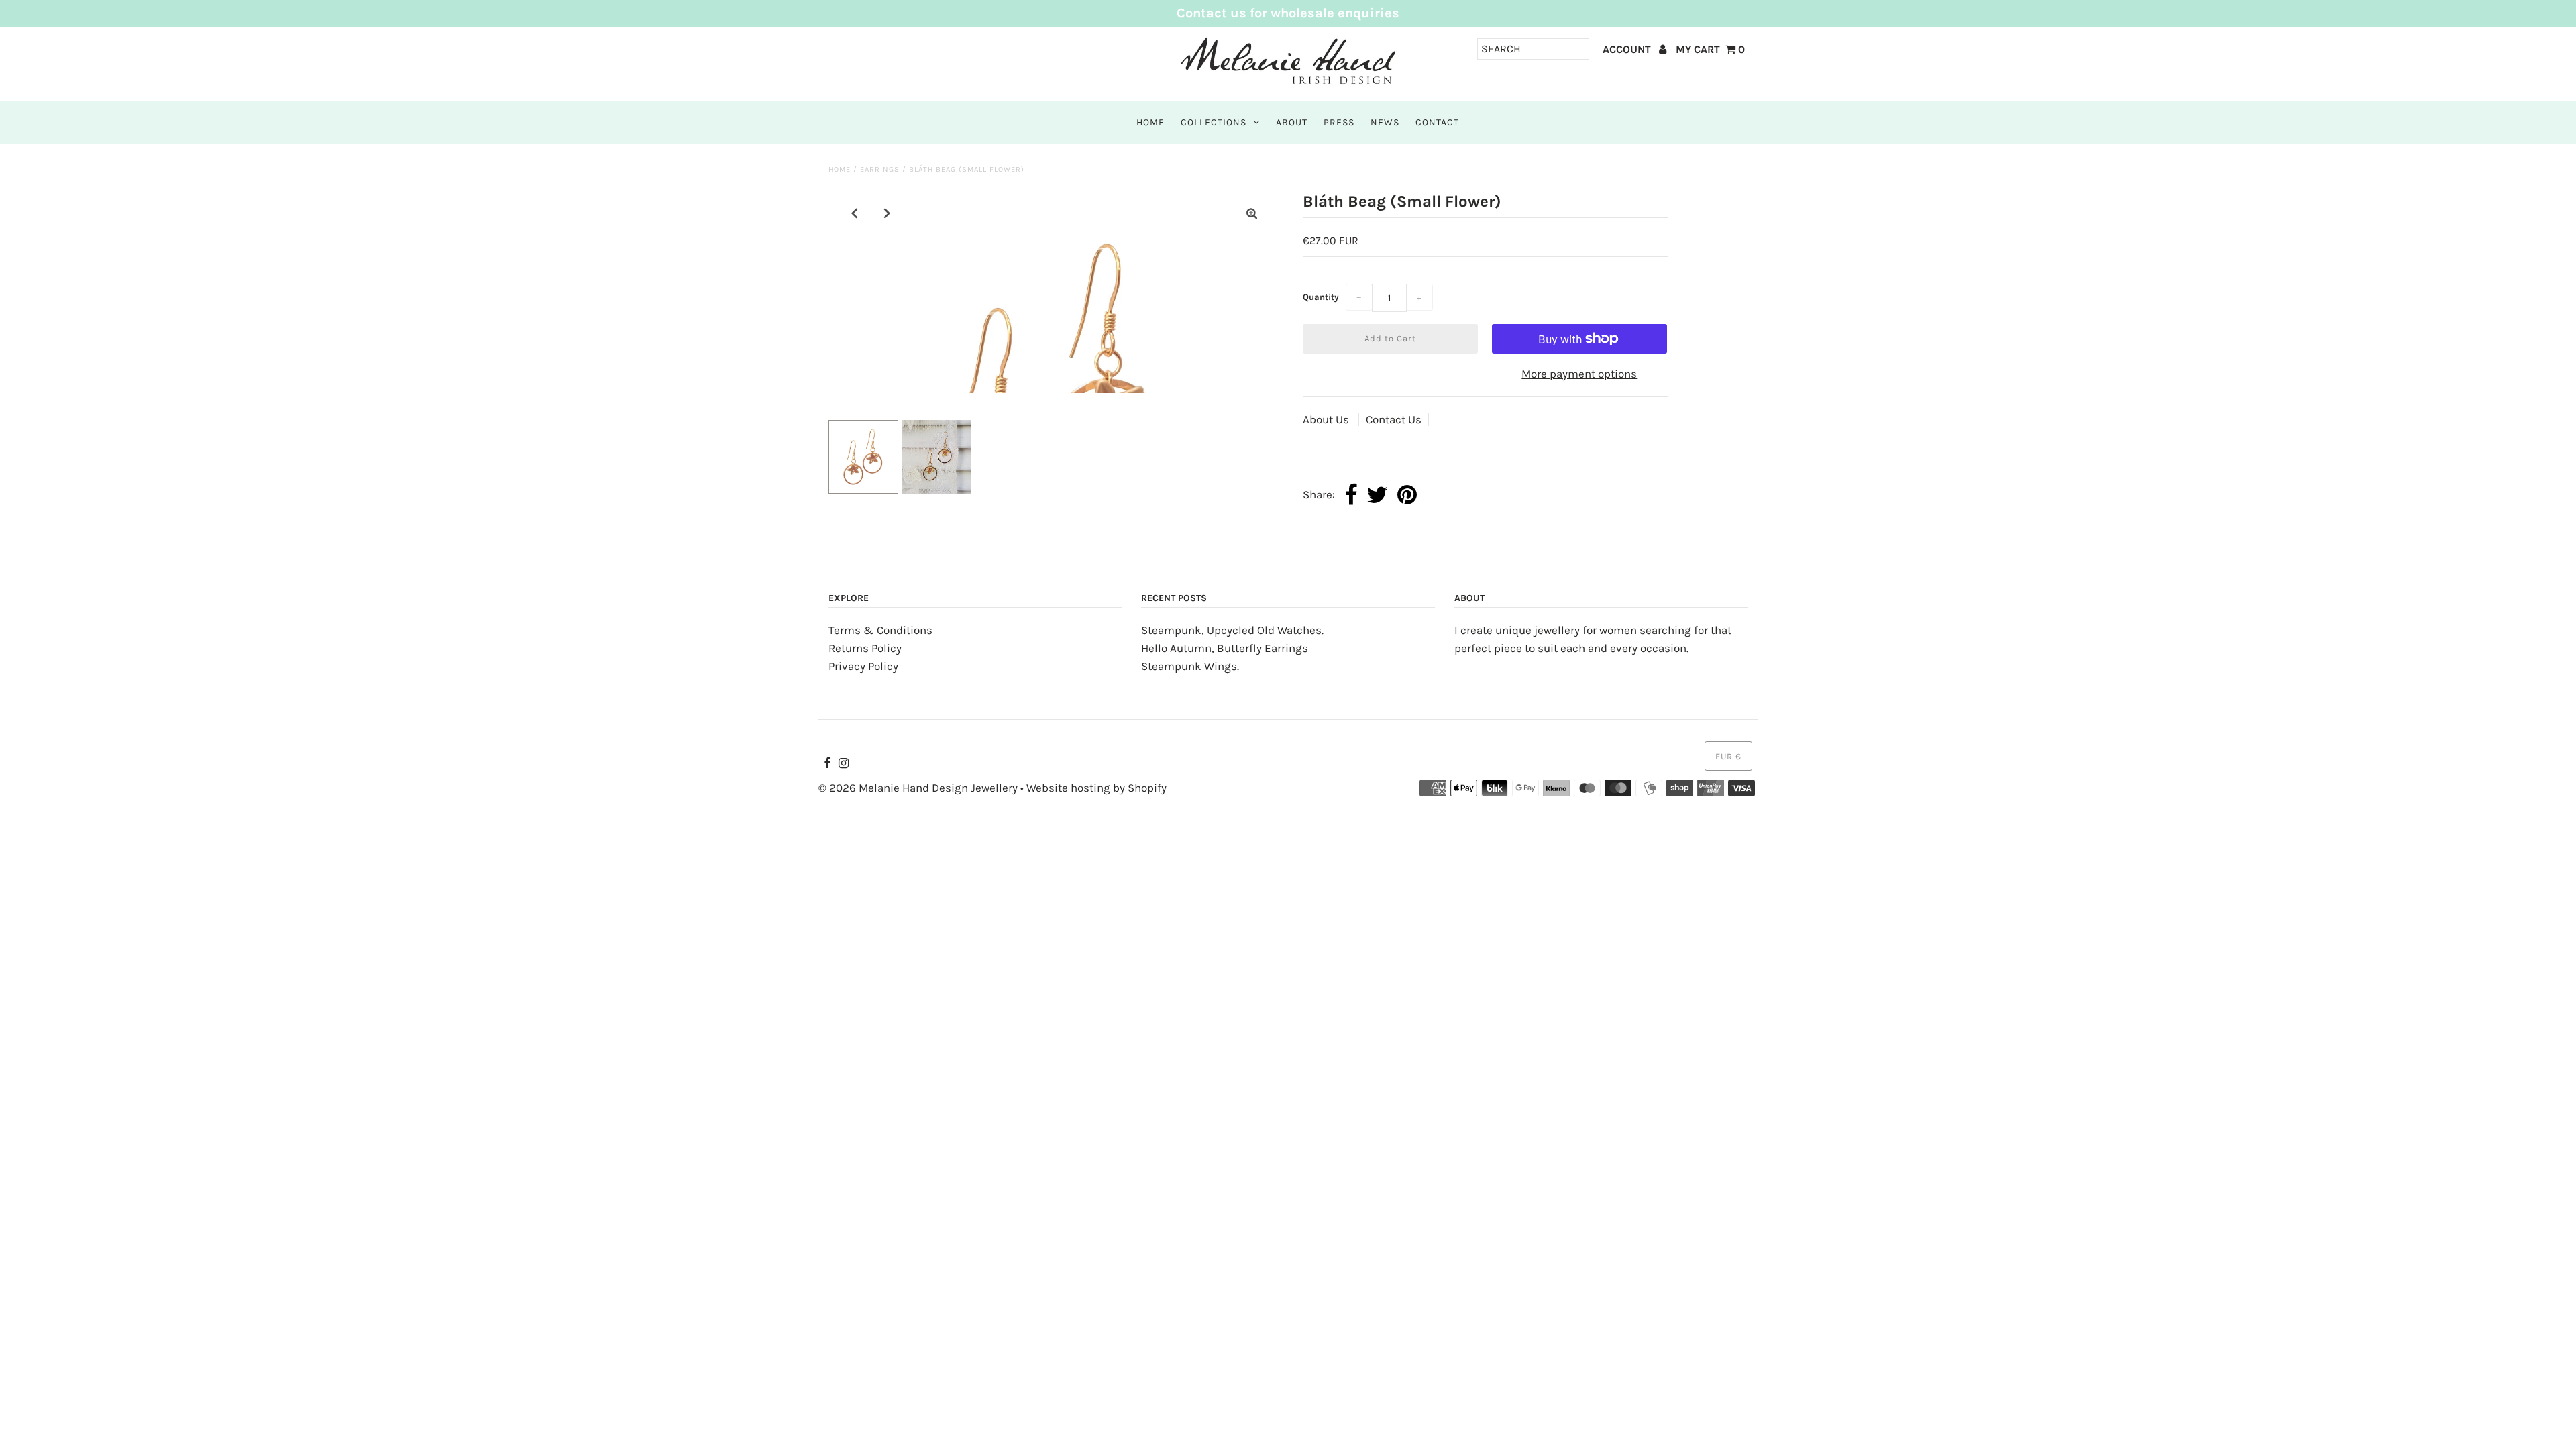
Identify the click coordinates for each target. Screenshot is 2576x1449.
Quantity (1321, 297)
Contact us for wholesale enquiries (1288, 13)
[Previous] (855, 213)
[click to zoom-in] (1252, 214)
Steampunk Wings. (1190, 666)
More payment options (1579, 374)
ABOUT (1292, 122)
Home (840, 169)
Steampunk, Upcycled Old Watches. (1232, 630)
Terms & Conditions (880, 630)
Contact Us (1394, 419)
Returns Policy (865, 648)
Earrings (880, 169)
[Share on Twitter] (1377, 496)
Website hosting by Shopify (1096, 788)
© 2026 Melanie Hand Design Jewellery (918, 788)
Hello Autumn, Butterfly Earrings (1225, 648)
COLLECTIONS (1214, 122)
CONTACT (1437, 122)
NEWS (1385, 122)
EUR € (1728, 756)
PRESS (1339, 122)
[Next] (888, 213)
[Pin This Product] (1407, 496)
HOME (1150, 122)
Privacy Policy (863, 666)
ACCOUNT (1628, 49)
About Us (1327, 419)
